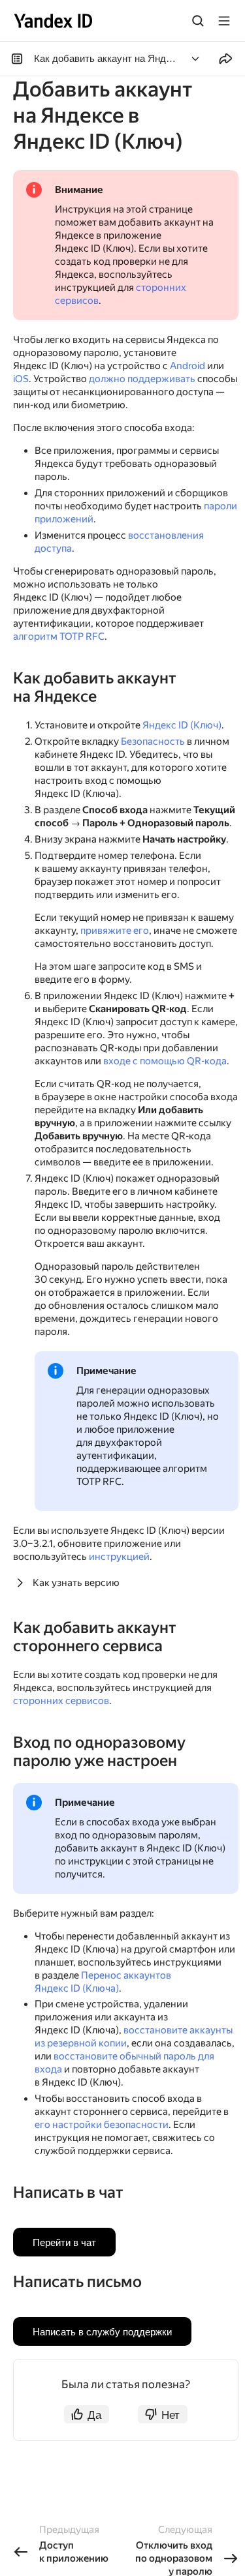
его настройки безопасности (102, 2125)
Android (188, 366)
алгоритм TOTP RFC (59, 637)
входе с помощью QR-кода (165, 1061)
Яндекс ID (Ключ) (182, 725)
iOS (21, 379)
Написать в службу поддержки (102, 2331)
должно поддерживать (142, 379)
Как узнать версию (76, 1583)
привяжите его (115, 931)
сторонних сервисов (61, 1701)
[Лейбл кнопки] (224, 21)
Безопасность (153, 741)
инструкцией (119, 1557)
